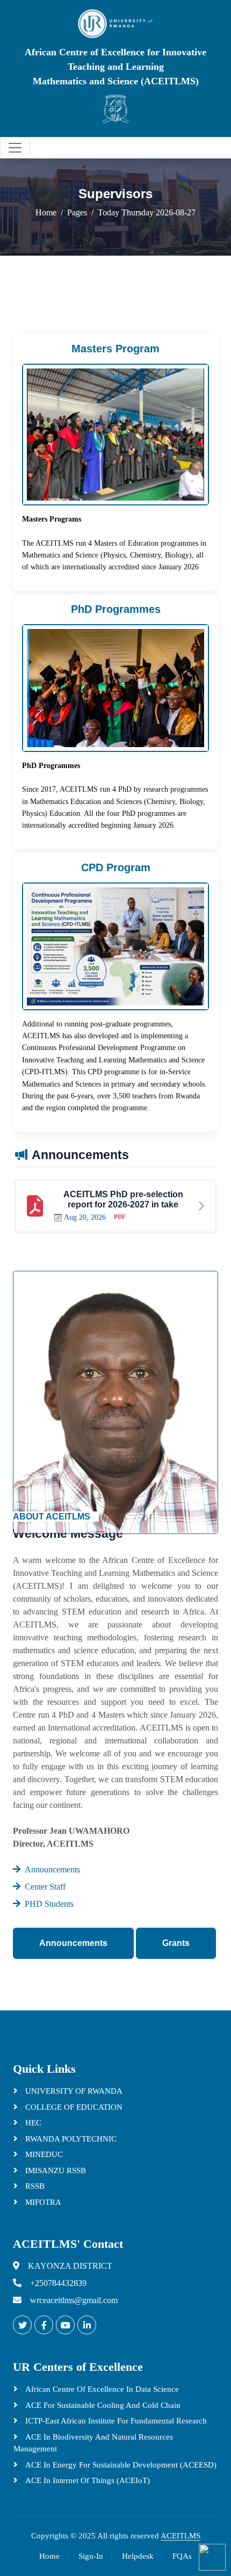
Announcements (73, 1943)
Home (46, 212)
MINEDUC (43, 2154)
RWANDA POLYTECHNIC (70, 2139)
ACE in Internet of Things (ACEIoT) (86, 2480)
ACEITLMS (181, 2536)
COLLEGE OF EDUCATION (73, 2107)
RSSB (34, 2186)
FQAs (182, 2556)
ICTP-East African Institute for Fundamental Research (115, 2421)
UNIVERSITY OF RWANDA (73, 2091)
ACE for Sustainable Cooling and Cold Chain (102, 2405)
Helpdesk (138, 2556)
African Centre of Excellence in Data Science (101, 2389)
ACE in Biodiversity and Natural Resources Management (93, 2443)
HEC (32, 2123)
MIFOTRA (42, 2202)
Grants (176, 1943)
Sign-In (91, 2556)
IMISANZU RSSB (55, 2170)
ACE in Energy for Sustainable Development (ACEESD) (120, 2465)
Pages (77, 212)
